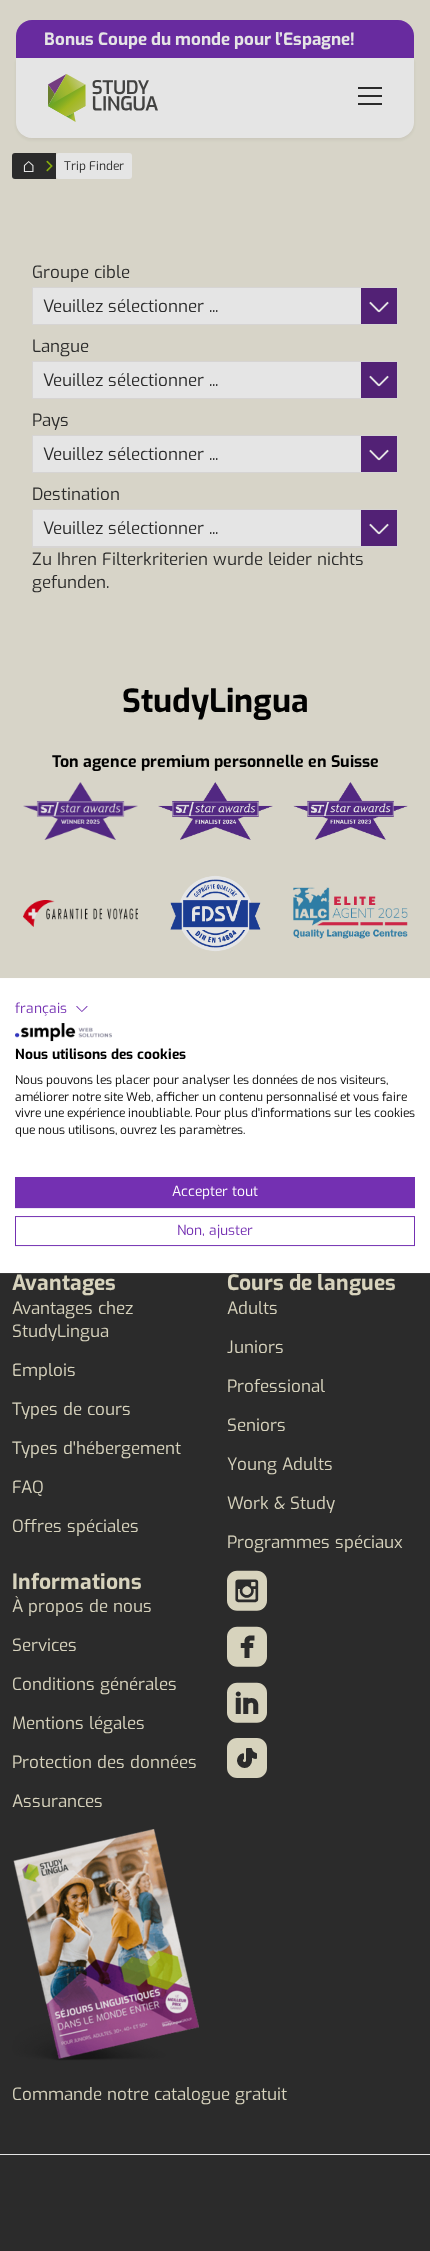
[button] (52, 1009)
